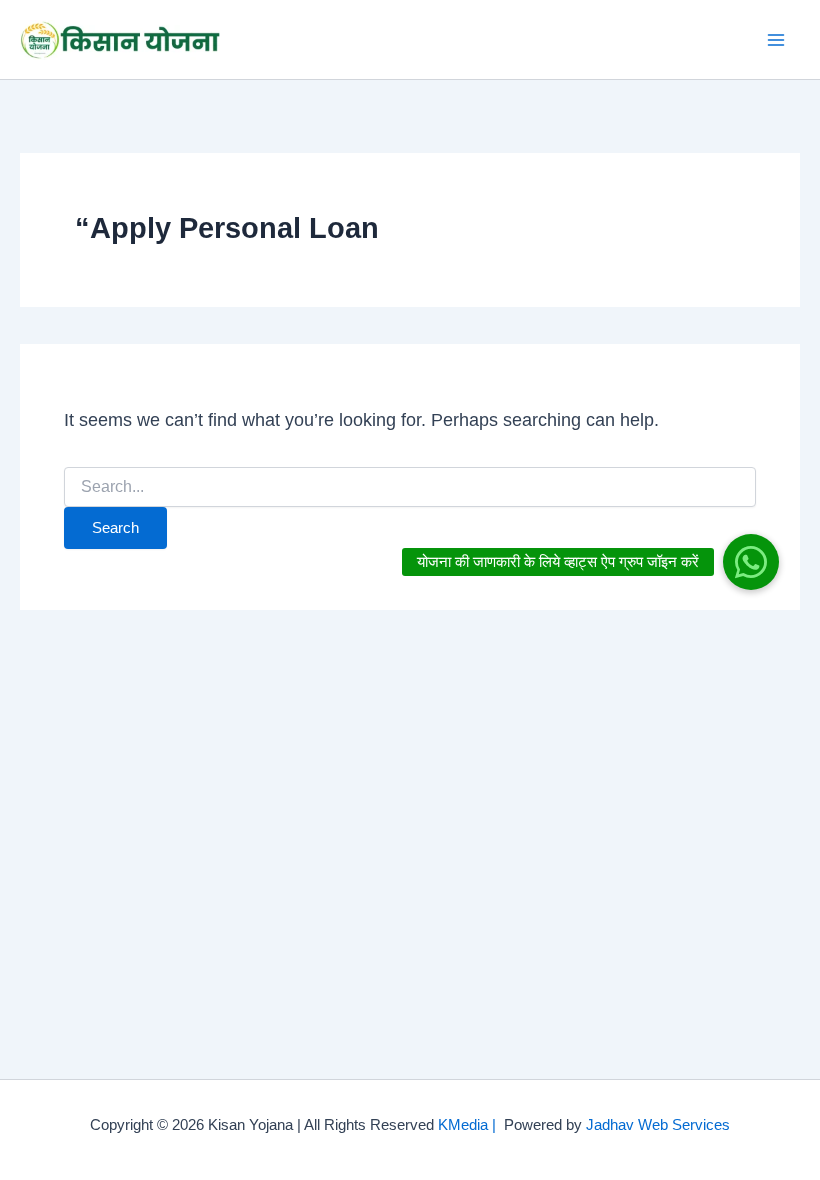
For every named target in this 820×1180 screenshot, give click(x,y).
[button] (751, 562)
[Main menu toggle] (776, 39)
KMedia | (471, 1125)
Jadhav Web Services (658, 1125)
